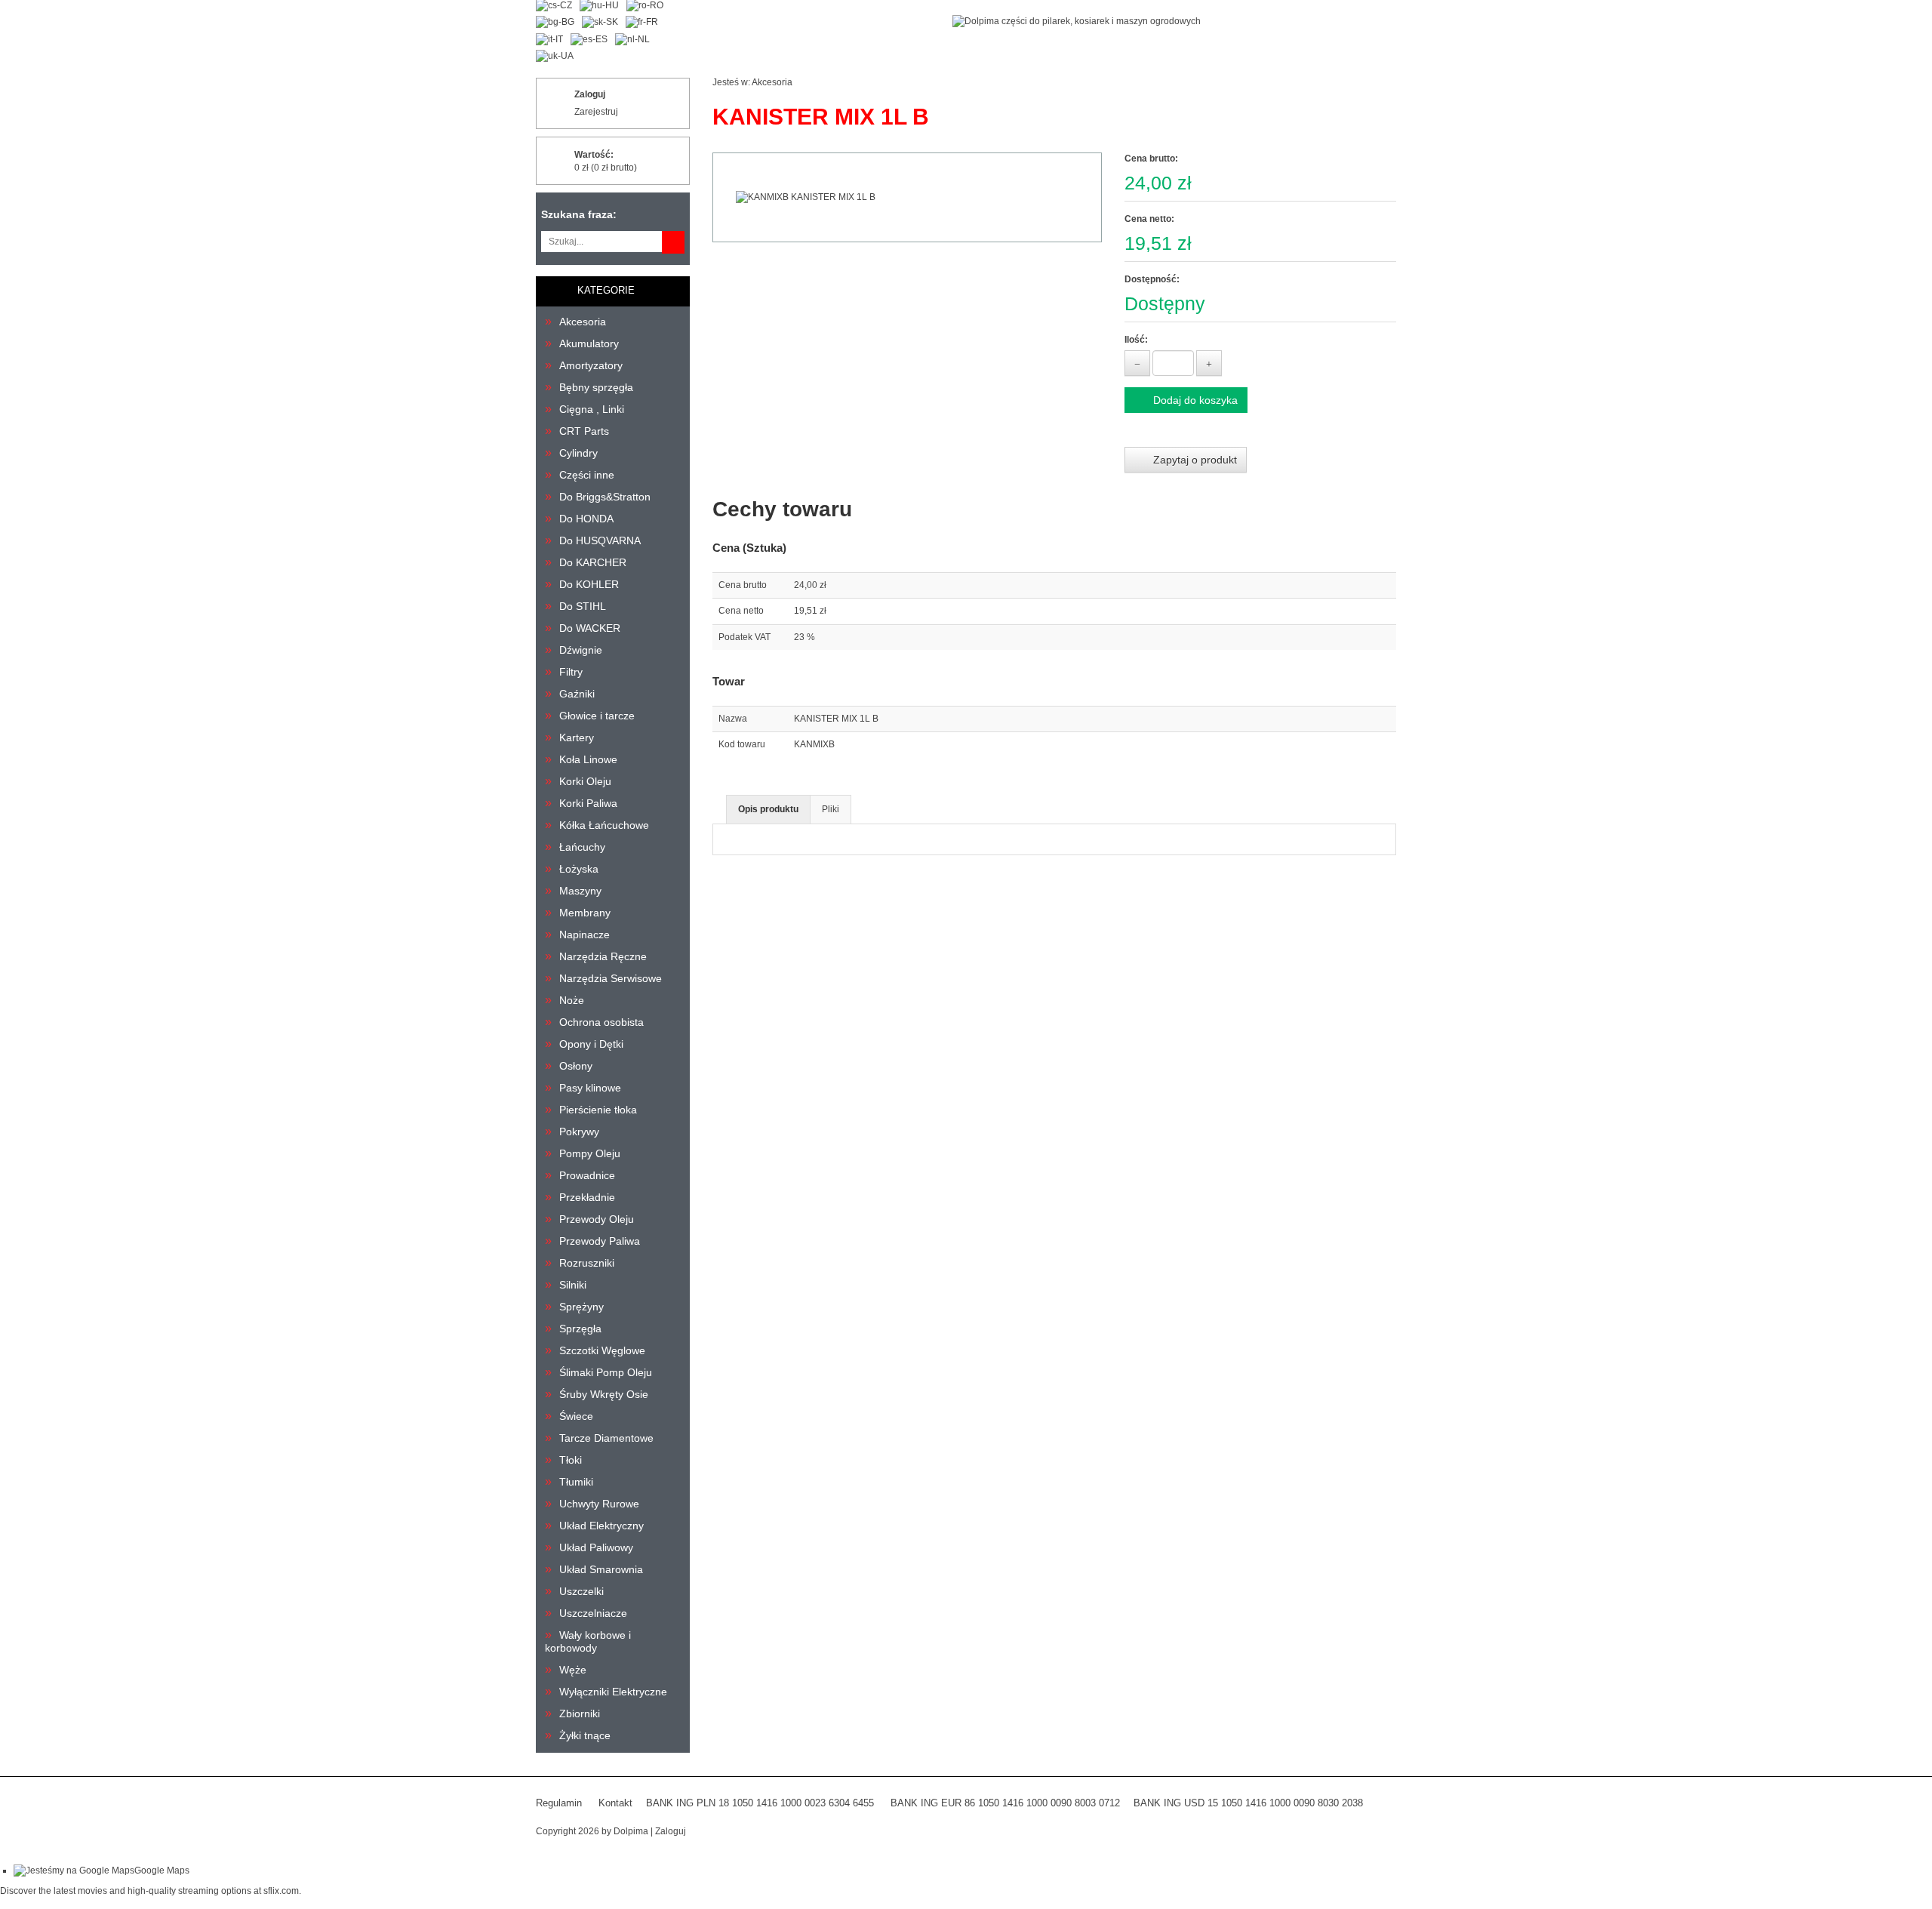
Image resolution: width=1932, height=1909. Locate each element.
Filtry (571, 672)
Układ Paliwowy (596, 1547)
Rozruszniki (587, 1263)
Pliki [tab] (831, 809)
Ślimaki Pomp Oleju (606, 1372)
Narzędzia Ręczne (603, 956)
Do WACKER (590, 628)
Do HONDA (586, 519)
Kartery (577, 737)
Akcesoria (583, 322)
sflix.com (281, 1891)
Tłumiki (576, 1482)
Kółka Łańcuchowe (604, 825)
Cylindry (578, 453)
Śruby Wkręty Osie (604, 1394)
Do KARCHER (593, 562)
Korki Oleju (585, 781)
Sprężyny (581, 1307)
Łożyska (579, 869)
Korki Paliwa (588, 803)
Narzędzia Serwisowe (611, 978)
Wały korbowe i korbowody (588, 1641)
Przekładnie (587, 1197)
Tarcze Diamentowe (606, 1438)
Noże (572, 1000)
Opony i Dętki (591, 1044)
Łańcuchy (582, 847)
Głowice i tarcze (597, 716)
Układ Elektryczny (601, 1526)
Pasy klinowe (590, 1088)
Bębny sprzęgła (596, 387)
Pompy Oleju (590, 1153)
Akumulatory (589, 343)
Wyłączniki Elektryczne (613, 1692)
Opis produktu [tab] (768, 809)
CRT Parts (584, 431)
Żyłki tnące (585, 1735)
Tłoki (571, 1460)
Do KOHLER (589, 584)
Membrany (585, 913)
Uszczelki (581, 1591)
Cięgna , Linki (592, 409)
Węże (573, 1670)
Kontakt (615, 1803)
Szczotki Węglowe (602, 1350)
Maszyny (580, 891)
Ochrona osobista (601, 1022)
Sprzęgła (580, 1329)
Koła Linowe (588, 759)
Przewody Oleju (597, 1219)
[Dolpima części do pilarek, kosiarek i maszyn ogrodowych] (1077, 21)
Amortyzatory (591, 365)
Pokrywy (579, 1132)
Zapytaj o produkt (1194, 460)
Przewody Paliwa (600, 1241)
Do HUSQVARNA (600, 540)
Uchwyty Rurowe (599, 1504)
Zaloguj (590, 94)
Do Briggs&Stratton (605, 497)
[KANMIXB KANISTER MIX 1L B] (907, 197)
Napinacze (585, 934)
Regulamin (559, 1803)
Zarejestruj (596, 112)
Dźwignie (581, 650)
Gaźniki (577, 694)
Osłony (576, 1066)
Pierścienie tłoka (598, 1110)
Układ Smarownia (601, 1569)
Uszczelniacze (593, 1613)
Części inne (587, 475)
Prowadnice (587, 1175)
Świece (576, 1416)
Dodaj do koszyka (1194, 400)
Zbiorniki (580, 1713)
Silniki (573, 1285)
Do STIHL (583, 606)
